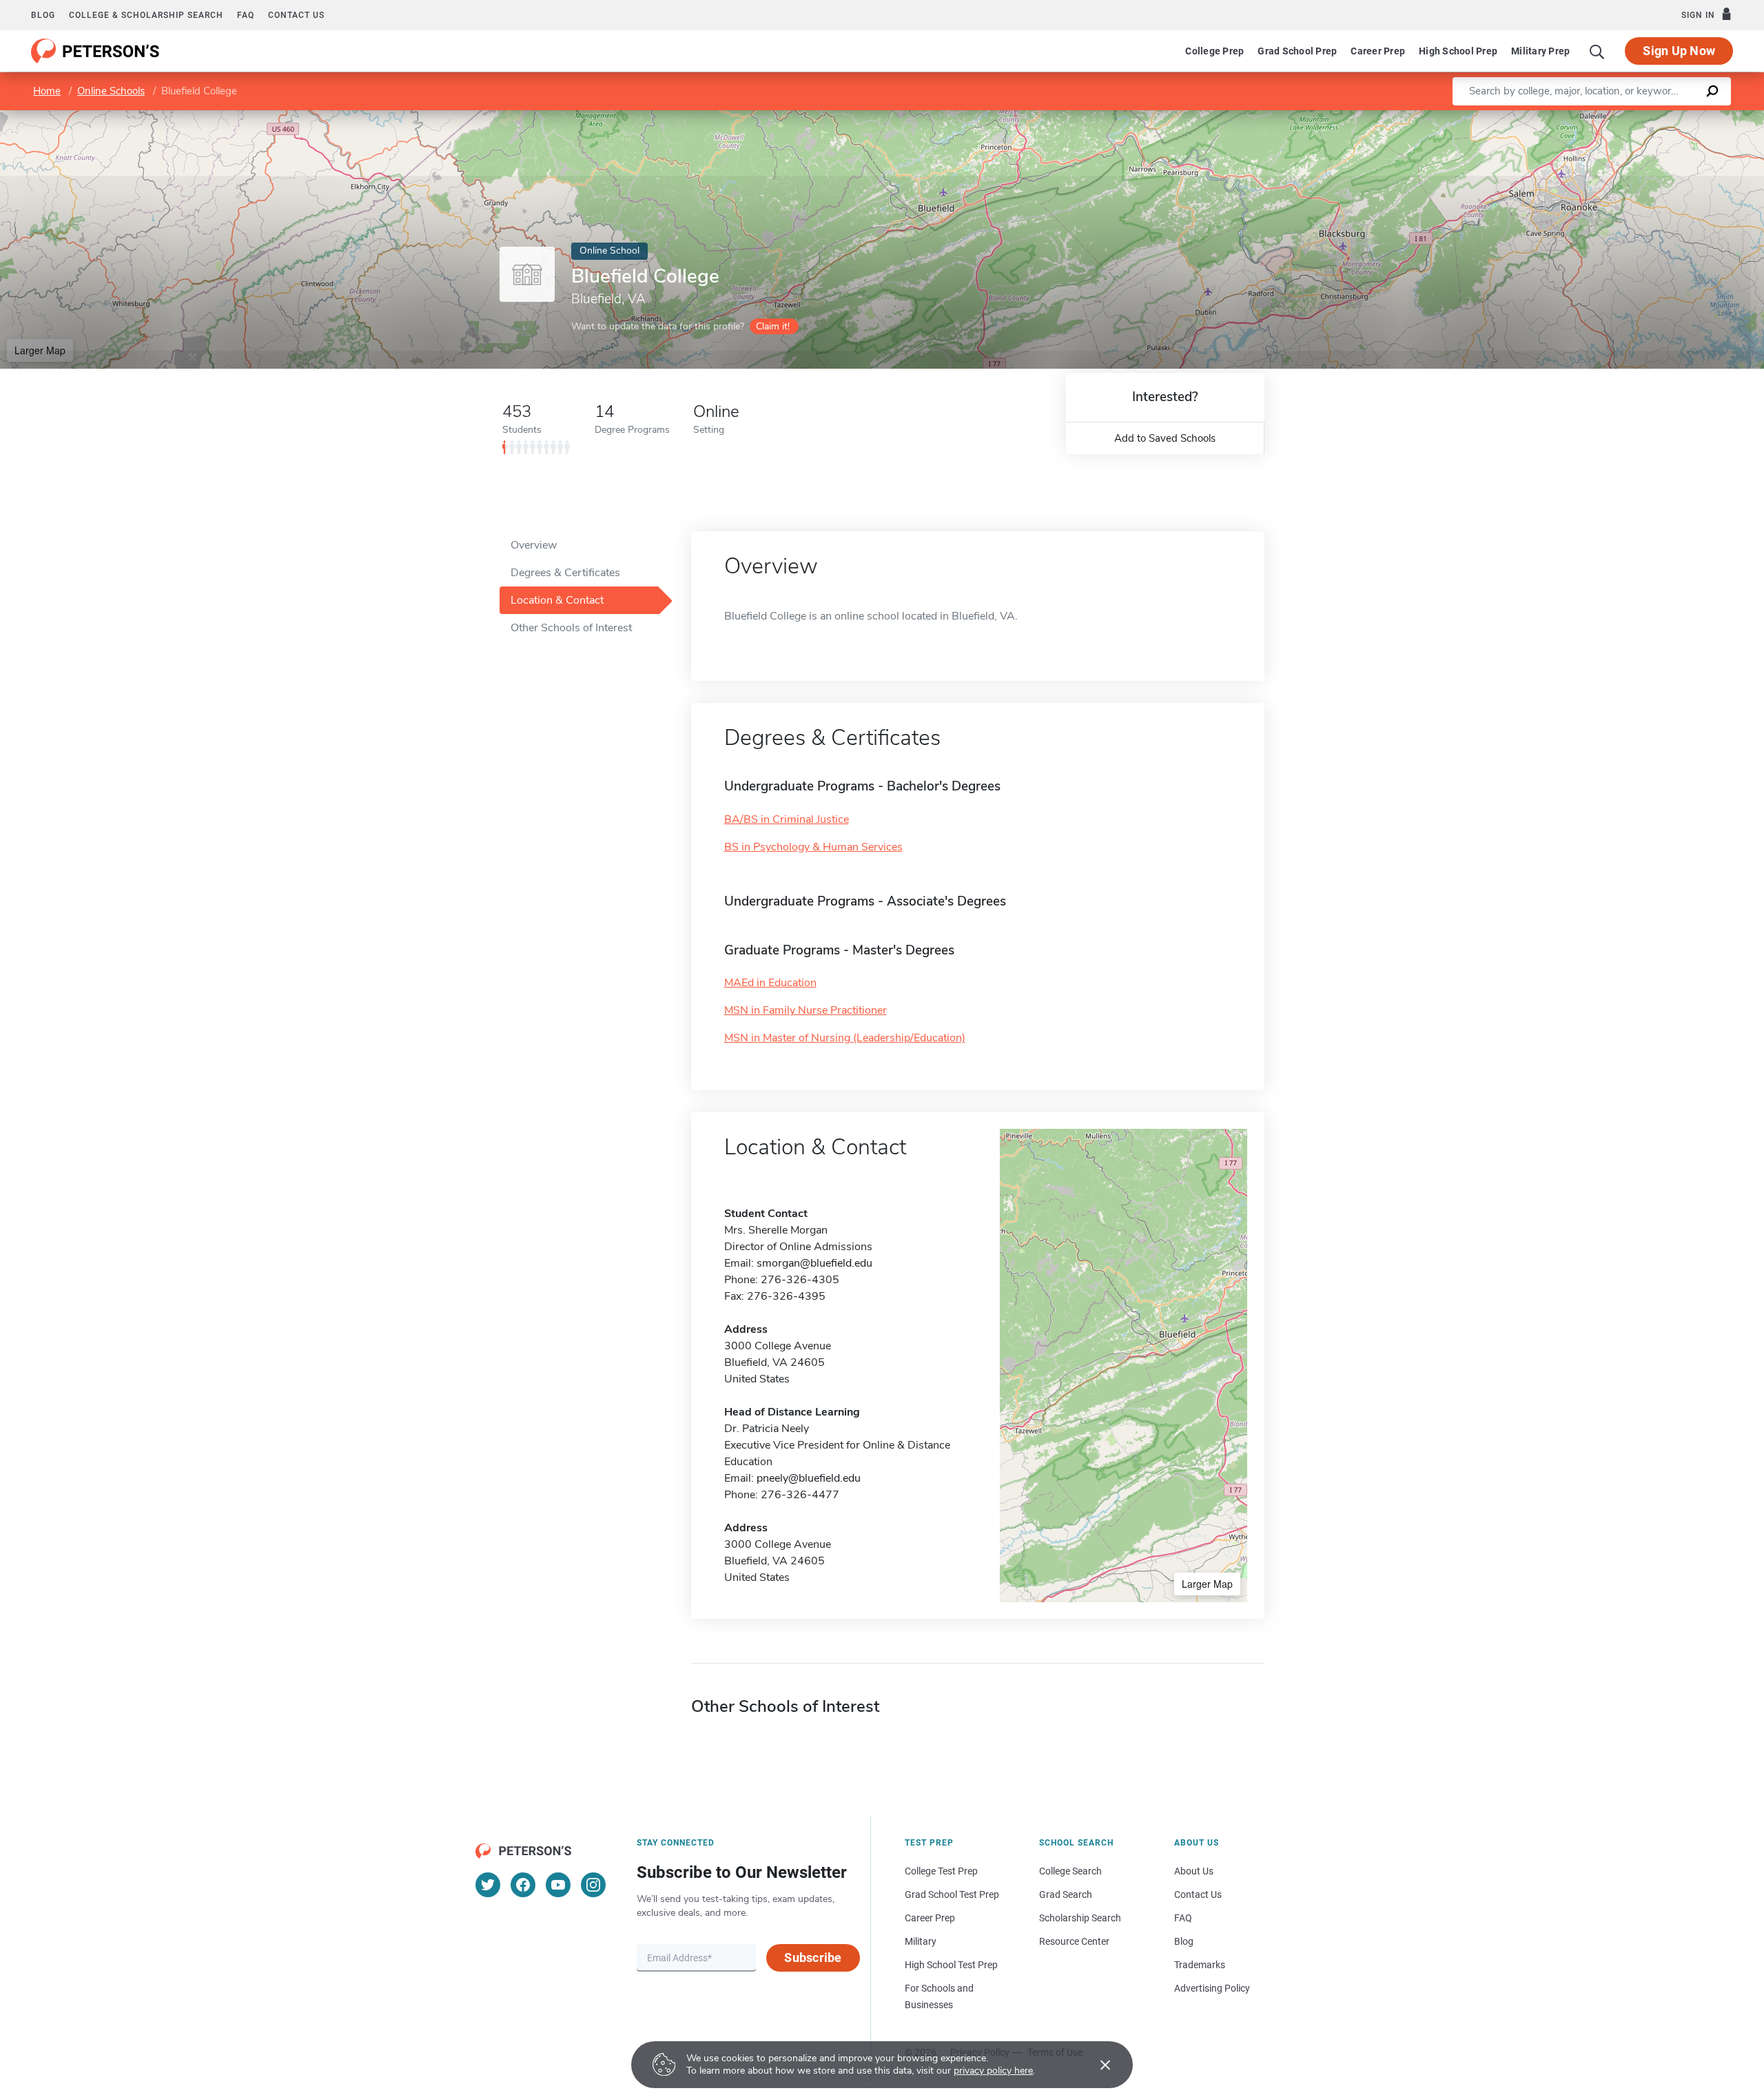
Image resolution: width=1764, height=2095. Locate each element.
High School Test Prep (951, 1965)
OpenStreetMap (1671, 117)
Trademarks (1200, 1965)
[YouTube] (558, 1885)
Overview (534, 545)
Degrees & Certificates (565, 573)
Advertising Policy (1212, 1988)
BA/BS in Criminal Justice (787, 819)
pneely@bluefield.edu (809, 1478)
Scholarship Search (1080, 1918)
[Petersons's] (95, 51)
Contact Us (1198, 1894)
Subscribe (813, 1958)
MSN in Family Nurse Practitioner (806, 1010)
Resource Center (1074, 1941)
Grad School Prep (1297, 51)
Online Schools (111, 91)
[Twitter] (488, 1885)
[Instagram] (593, 1885)
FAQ (246, 15)
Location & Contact (557, 600)
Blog (43, 15)
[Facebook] (523, 1885)
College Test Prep (941, 1871)
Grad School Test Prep (952, 1894)
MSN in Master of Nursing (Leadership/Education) (845, 1038)
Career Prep (1378, 51)
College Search (1070, 1871)
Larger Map (40, 350)
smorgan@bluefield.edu (814, 1263)
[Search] (1597, 51)
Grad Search (1066, 1894)
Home (47, 91)
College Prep (1214, 51)
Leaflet (1602, 117)
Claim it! (773, 326)
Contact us (296, 15)
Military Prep (1540, 51)
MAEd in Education (770, 983)
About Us (1194, 1871)
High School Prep (1458, 51)
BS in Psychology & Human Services (813, 847)
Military (921, 1941)
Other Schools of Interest (571, 628)
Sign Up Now (1679, 51)
